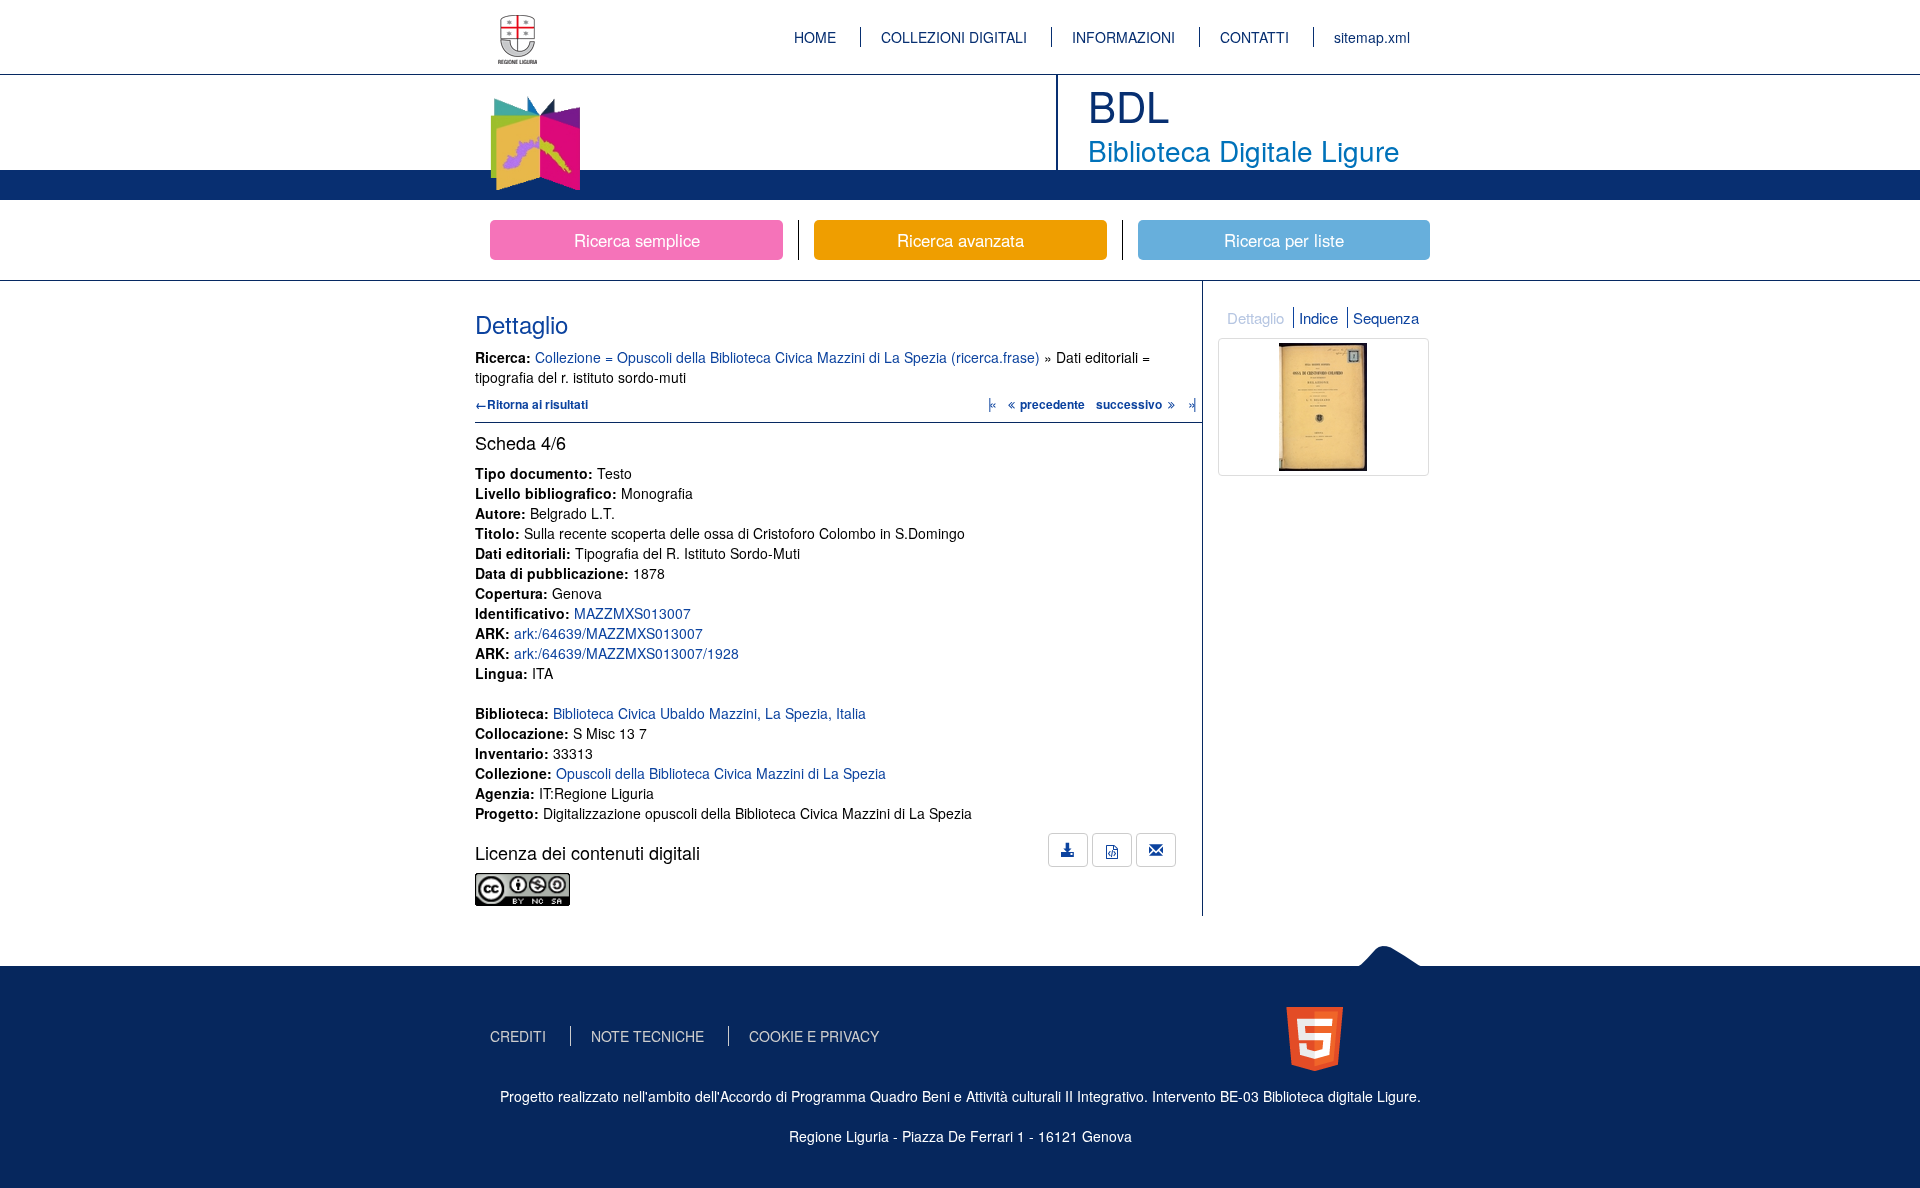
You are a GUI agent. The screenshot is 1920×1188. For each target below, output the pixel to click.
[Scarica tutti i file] (1068, 850)
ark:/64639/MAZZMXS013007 (608, 633)
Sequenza (1386, 317)
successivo (1130, 404)
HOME (815, 37)
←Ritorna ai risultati (531, 404)
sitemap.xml (1372, 37)
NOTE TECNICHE (647, 1036)
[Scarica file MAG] (1112, 850)
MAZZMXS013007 (632, 613)
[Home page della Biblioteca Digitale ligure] (535, 100)
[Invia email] (1156, 850)
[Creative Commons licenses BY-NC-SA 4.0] (522, 887)
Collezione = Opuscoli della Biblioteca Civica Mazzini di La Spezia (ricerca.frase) (789, 357)
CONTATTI (1254, 37)
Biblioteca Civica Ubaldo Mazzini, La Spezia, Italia (709, 713)
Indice (1318, 317)
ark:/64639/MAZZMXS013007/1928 (626, 653)
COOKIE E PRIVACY (814, 1036)
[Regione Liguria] (518, 25)
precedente (1052, 404)
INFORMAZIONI (1123, 37)
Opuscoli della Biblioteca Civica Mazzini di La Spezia (721, 773)
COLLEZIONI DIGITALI (954, 37)
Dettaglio (1255, 317)
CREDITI (518, 1036)
